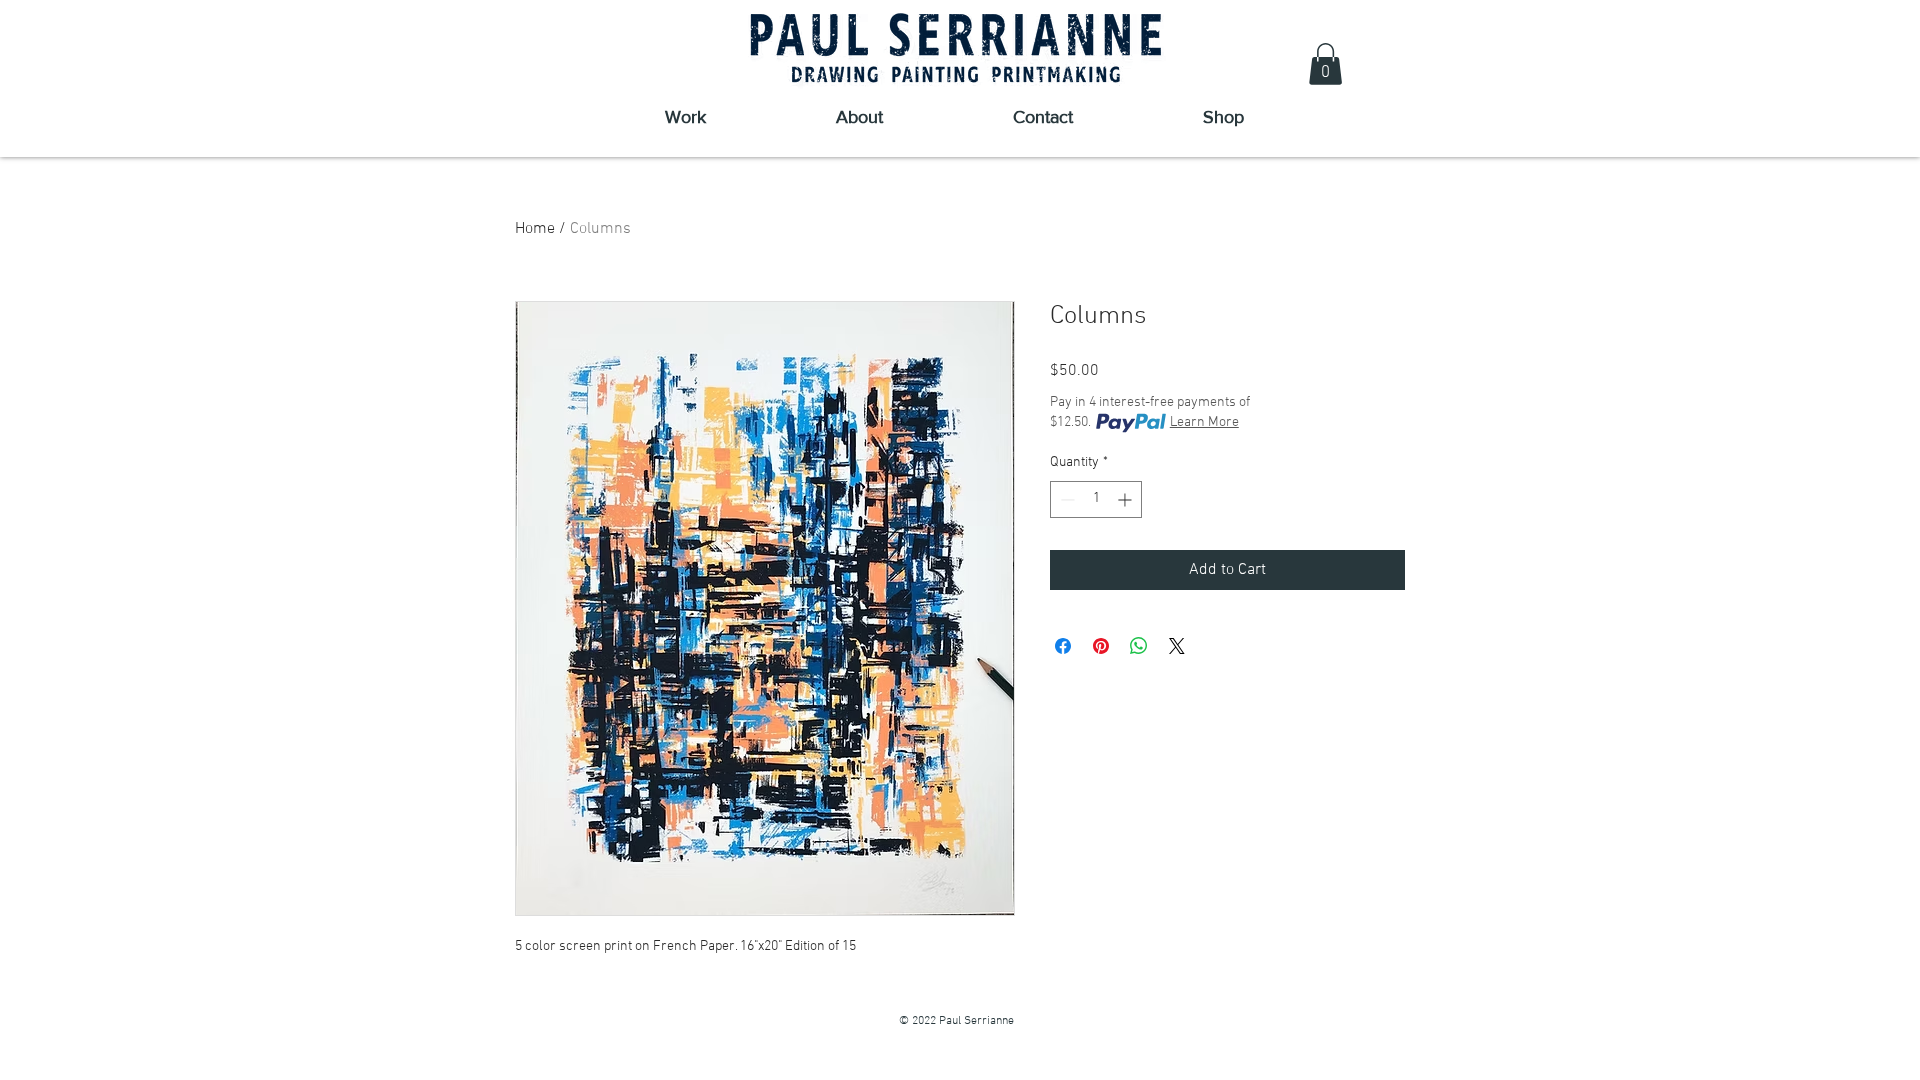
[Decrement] (1065, 499)
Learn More (1204, 422)
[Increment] (1126, 499)
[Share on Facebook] (1063, 646)
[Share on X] (1177, 646)
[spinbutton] (1096, 499)
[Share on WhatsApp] (1139, 646)
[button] (1325, 64)
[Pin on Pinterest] (1101, 646)
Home (535, 229)
